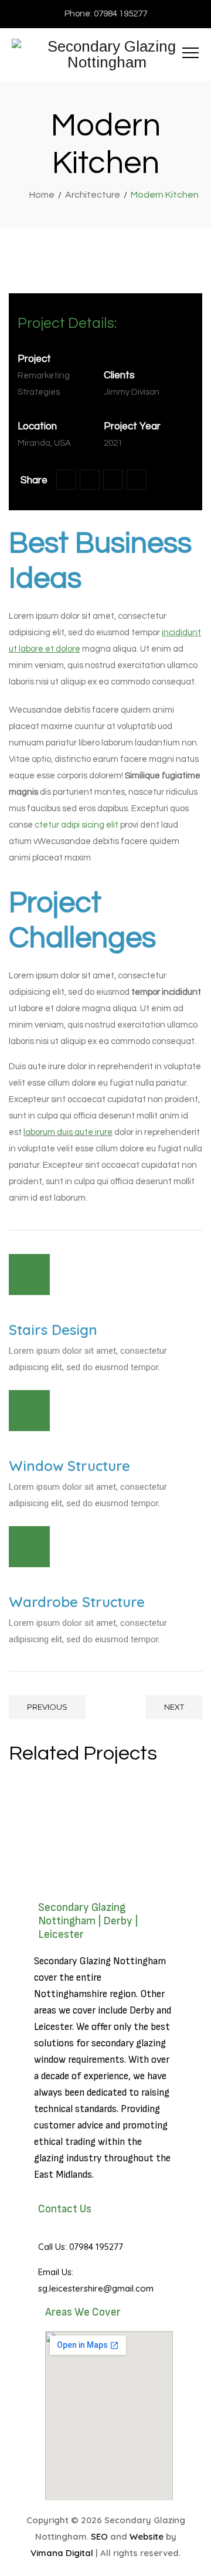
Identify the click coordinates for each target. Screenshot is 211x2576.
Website (147, 2536)
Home (40, 195)
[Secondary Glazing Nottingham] (107, 55)
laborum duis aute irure (68, 1132)
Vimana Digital (62, 2553)
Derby (142, 2011)
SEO (99, 2536)
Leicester (53, 2027)
